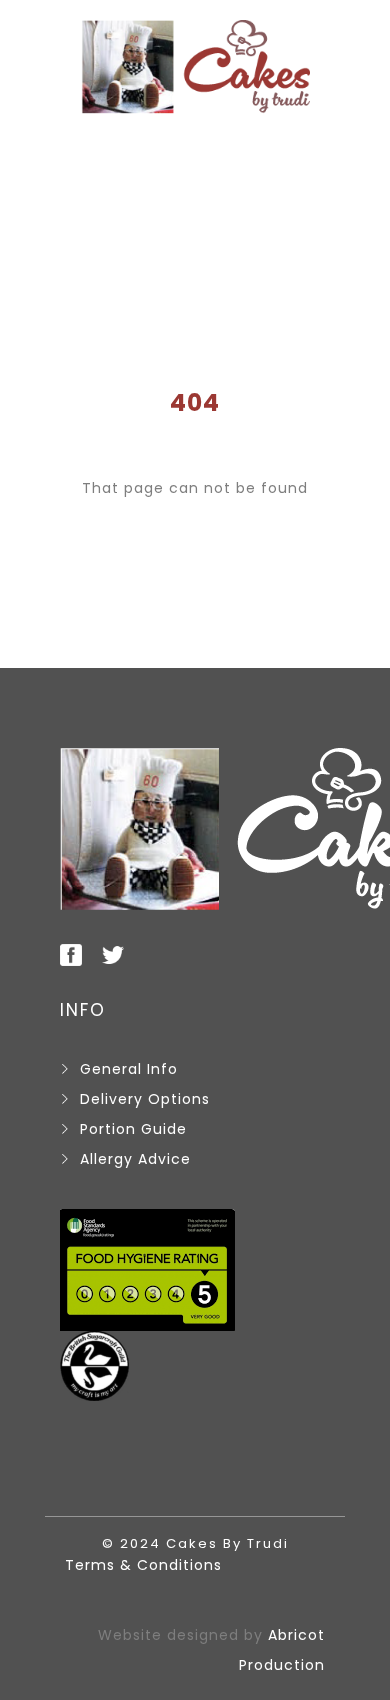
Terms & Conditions (143, 1565)
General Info (129, 1069)
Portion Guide (133, 1129)
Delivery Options (145, 1099)
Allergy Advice (135, 1159)
